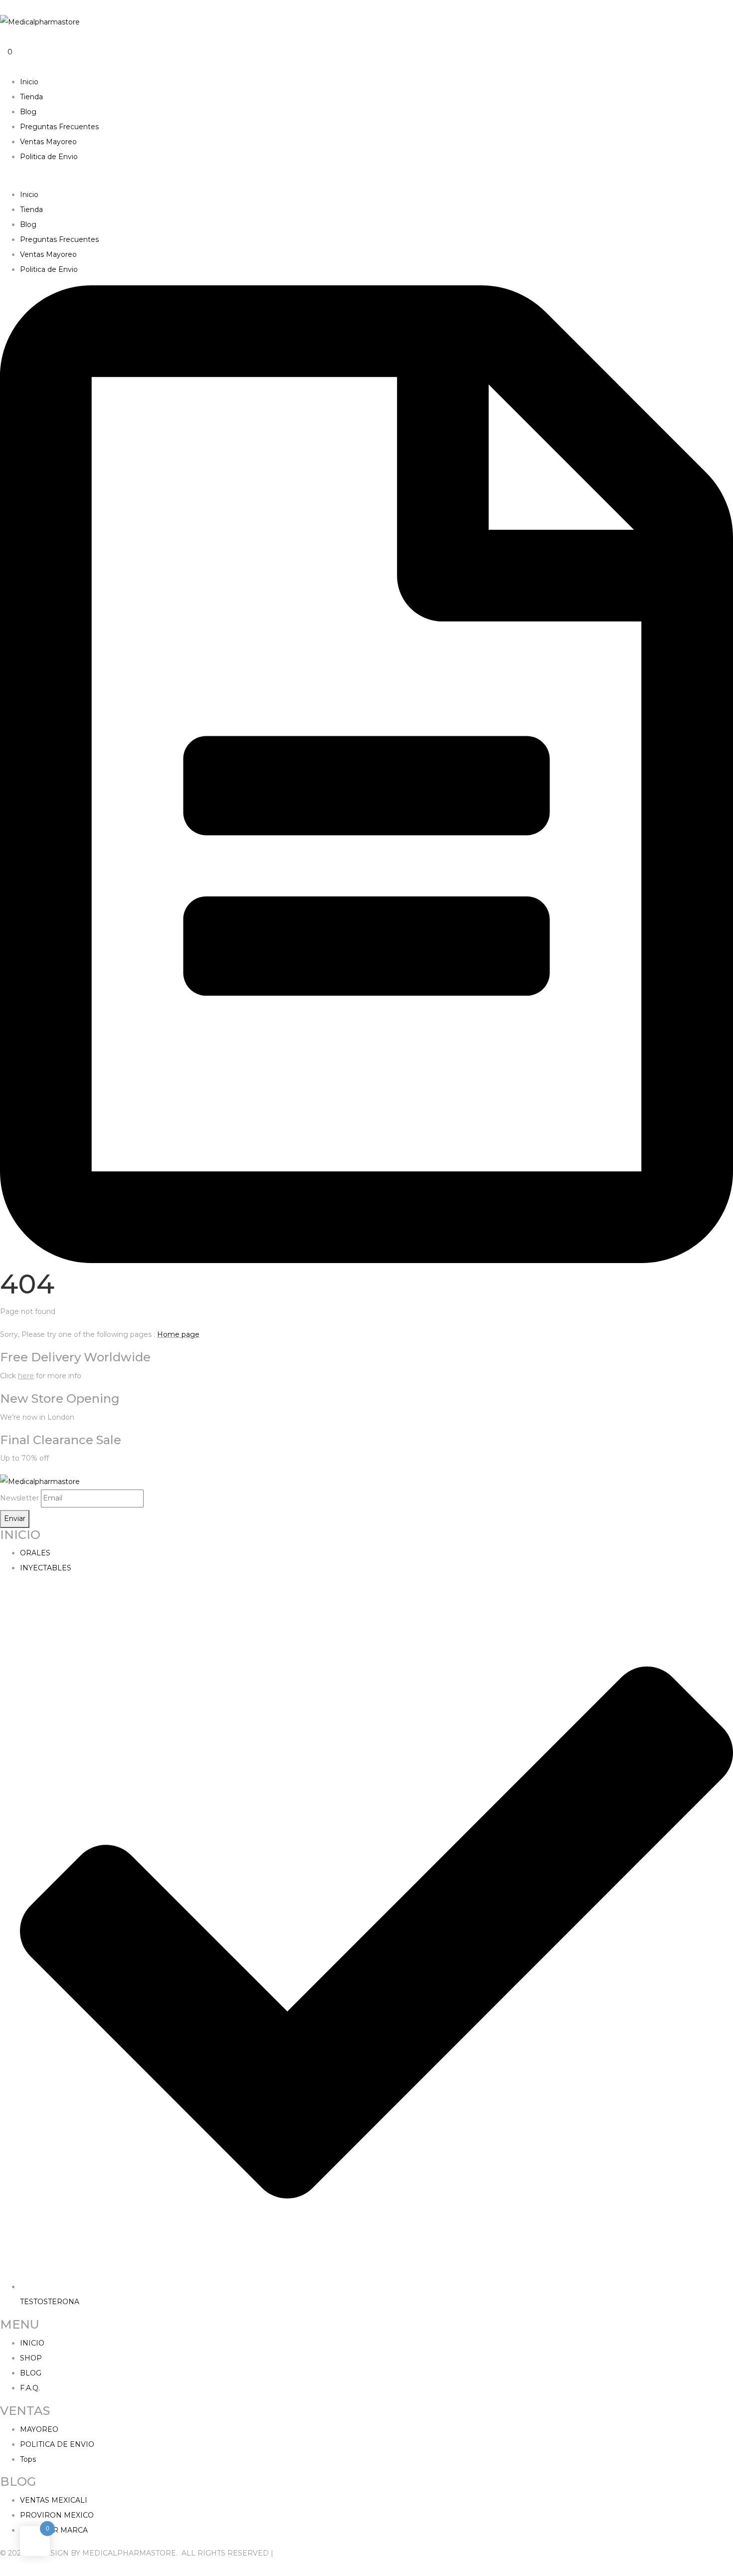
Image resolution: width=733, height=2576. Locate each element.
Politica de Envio (49, 157)
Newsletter (19, 1498)
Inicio (29, 82)
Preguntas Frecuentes (59, 127)
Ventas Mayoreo (48, 142)
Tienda (31, 97)
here (26, 1376)
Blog (28, 112)
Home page (178, 1334)
